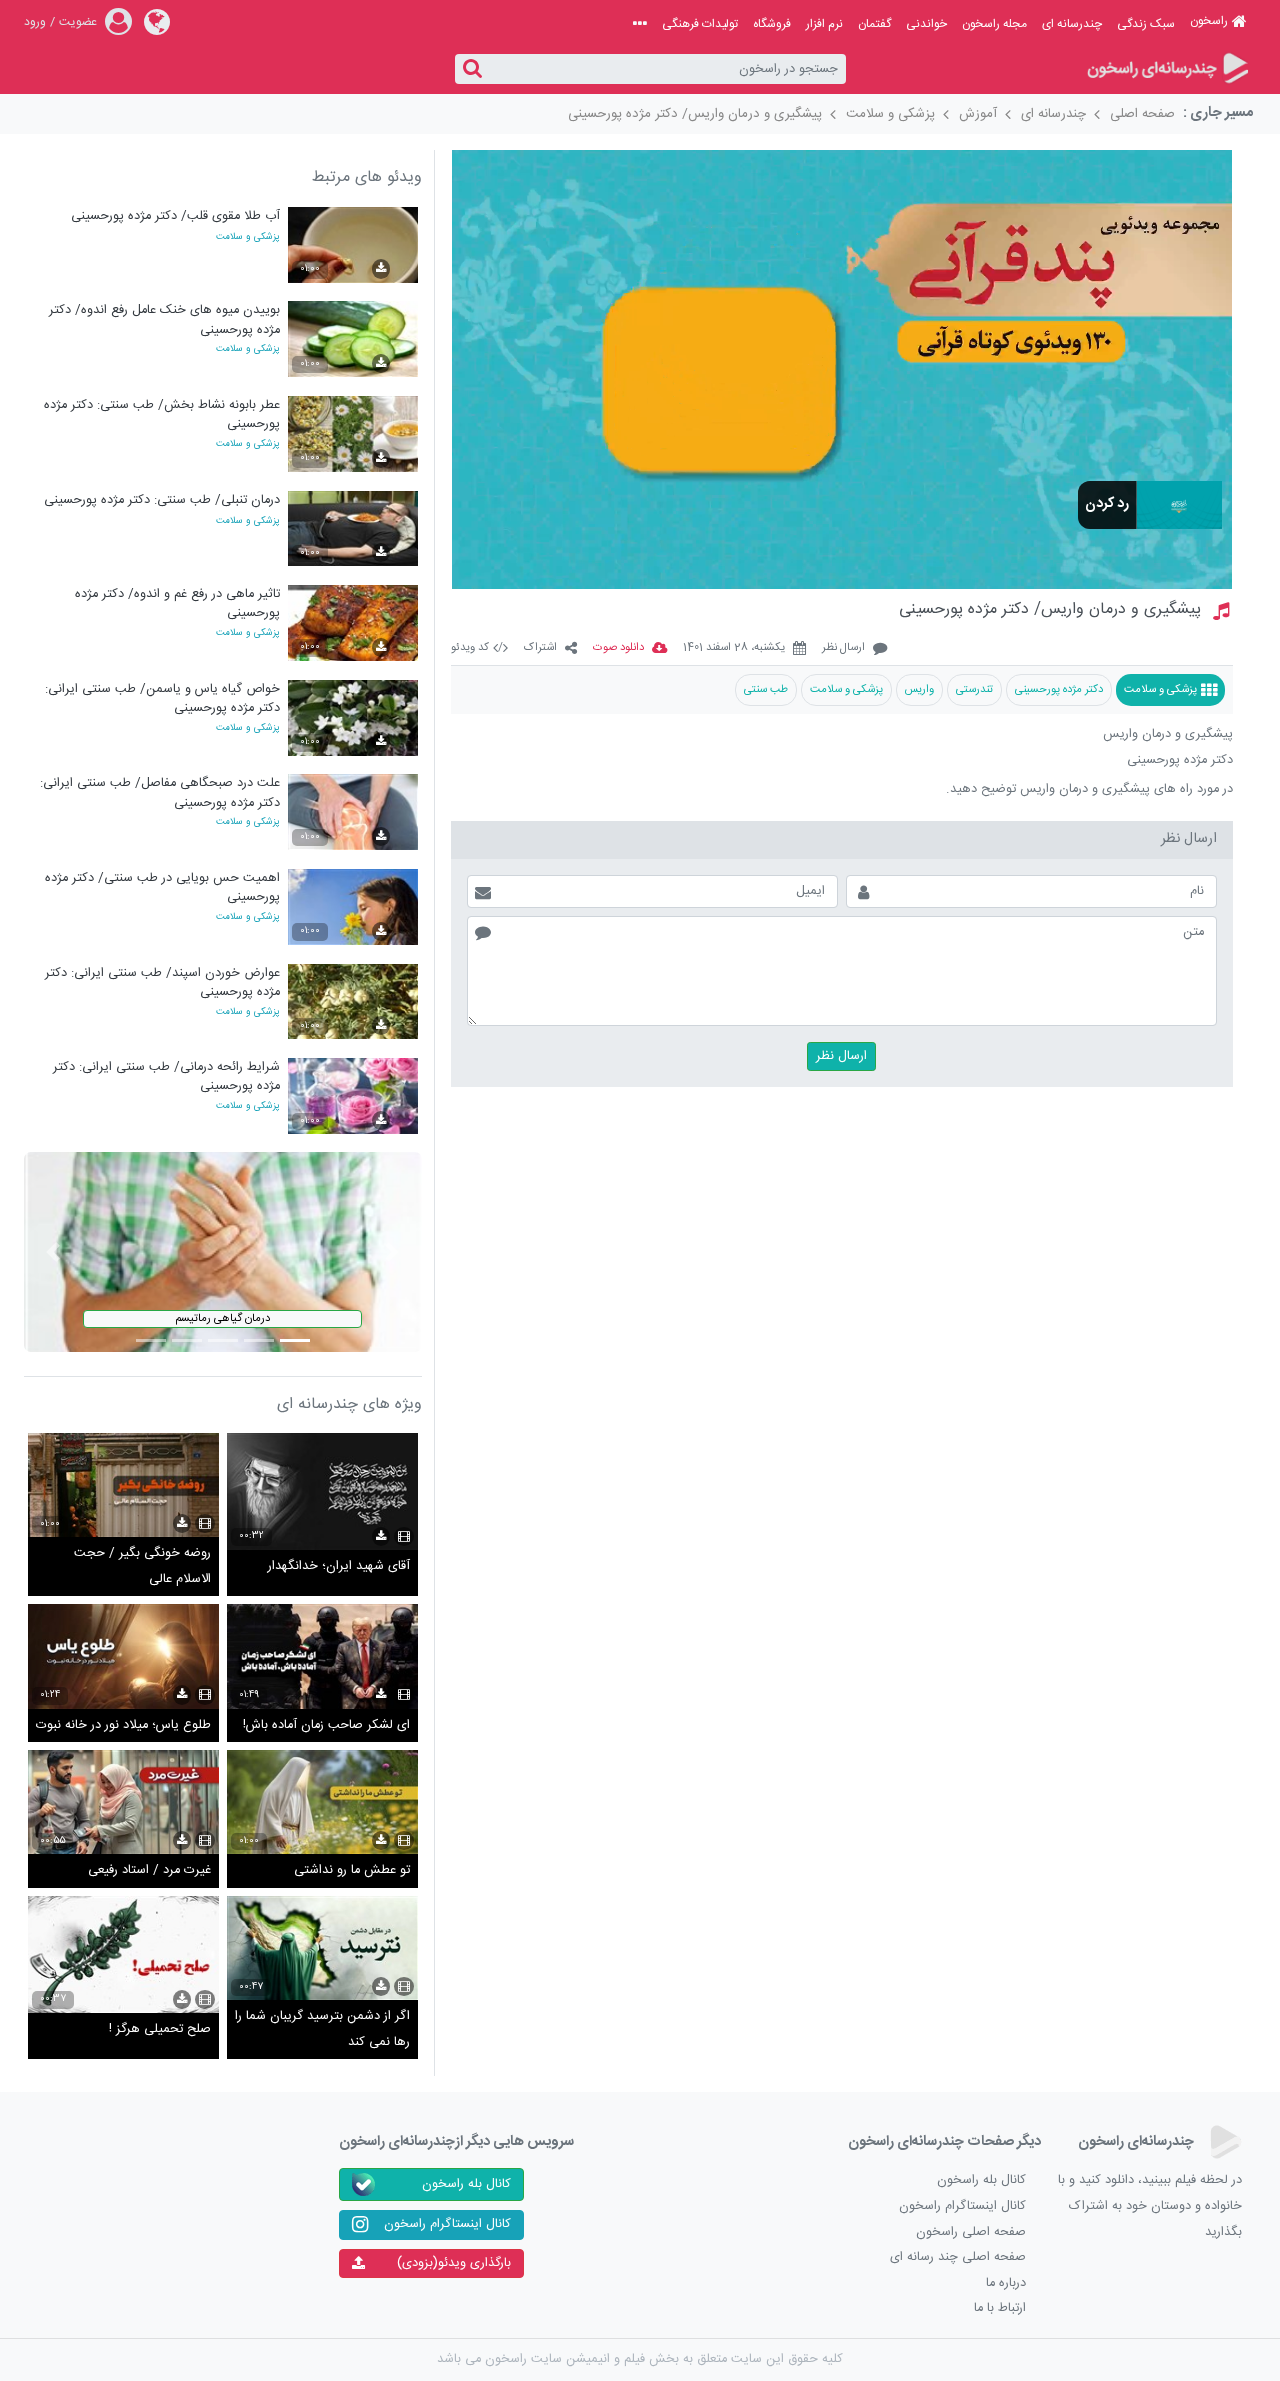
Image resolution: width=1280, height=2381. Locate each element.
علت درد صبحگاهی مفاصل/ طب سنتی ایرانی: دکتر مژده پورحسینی (160, 792)
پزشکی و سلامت (890, 114)
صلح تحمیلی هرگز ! (160, 2029)
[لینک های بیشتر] (640, 24)
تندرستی (974, 689)
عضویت (78, 22)
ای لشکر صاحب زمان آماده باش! (326, 1725)
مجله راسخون (994, 24)
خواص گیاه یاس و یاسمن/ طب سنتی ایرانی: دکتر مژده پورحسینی (162, 698)
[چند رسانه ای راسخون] (1166, 69)
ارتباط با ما (1000, 2308)
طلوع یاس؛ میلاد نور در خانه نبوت (123, 1725)
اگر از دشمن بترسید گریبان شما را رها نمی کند (322, 2029)
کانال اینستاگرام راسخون (962, 2206)
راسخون (1209, 21)
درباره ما (1006, 2283)
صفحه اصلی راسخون (971, 2232)
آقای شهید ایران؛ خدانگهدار (339, 1566)
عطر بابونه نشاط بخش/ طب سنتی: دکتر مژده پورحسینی (162, 414)
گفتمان (874, 24)
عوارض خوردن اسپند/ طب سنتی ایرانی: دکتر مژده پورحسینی (162, 982)
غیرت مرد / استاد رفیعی (149, 1870)
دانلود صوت (618, 648)
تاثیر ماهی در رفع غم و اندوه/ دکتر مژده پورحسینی (177, 603)
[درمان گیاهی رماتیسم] (223, 1252)
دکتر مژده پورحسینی (1059, 689)
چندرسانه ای (1072, 24)
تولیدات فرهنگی (700, 24)
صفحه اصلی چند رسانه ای (958, 2257)
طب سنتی (766, 689)
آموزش (978, 114)
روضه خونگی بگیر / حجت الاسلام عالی (142, 1566)
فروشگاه (772, 24)
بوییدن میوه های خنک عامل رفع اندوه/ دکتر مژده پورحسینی (164, 319)
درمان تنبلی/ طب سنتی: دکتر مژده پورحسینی (162, 500)
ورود (35, 22)
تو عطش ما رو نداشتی (352, 1870)
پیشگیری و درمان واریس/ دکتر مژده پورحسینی (695, 114)
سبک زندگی (1146, 24)
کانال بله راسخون (981, 2180)
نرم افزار (824, 24)
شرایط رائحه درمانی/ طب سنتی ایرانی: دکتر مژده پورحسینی (166, 1076)
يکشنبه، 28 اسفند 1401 (734, 648)
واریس (919, 689)
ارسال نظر (843, 648)
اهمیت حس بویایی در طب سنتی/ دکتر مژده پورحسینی (162, 887)
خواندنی (926, 24)
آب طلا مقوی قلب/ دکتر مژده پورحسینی (175, 216)
